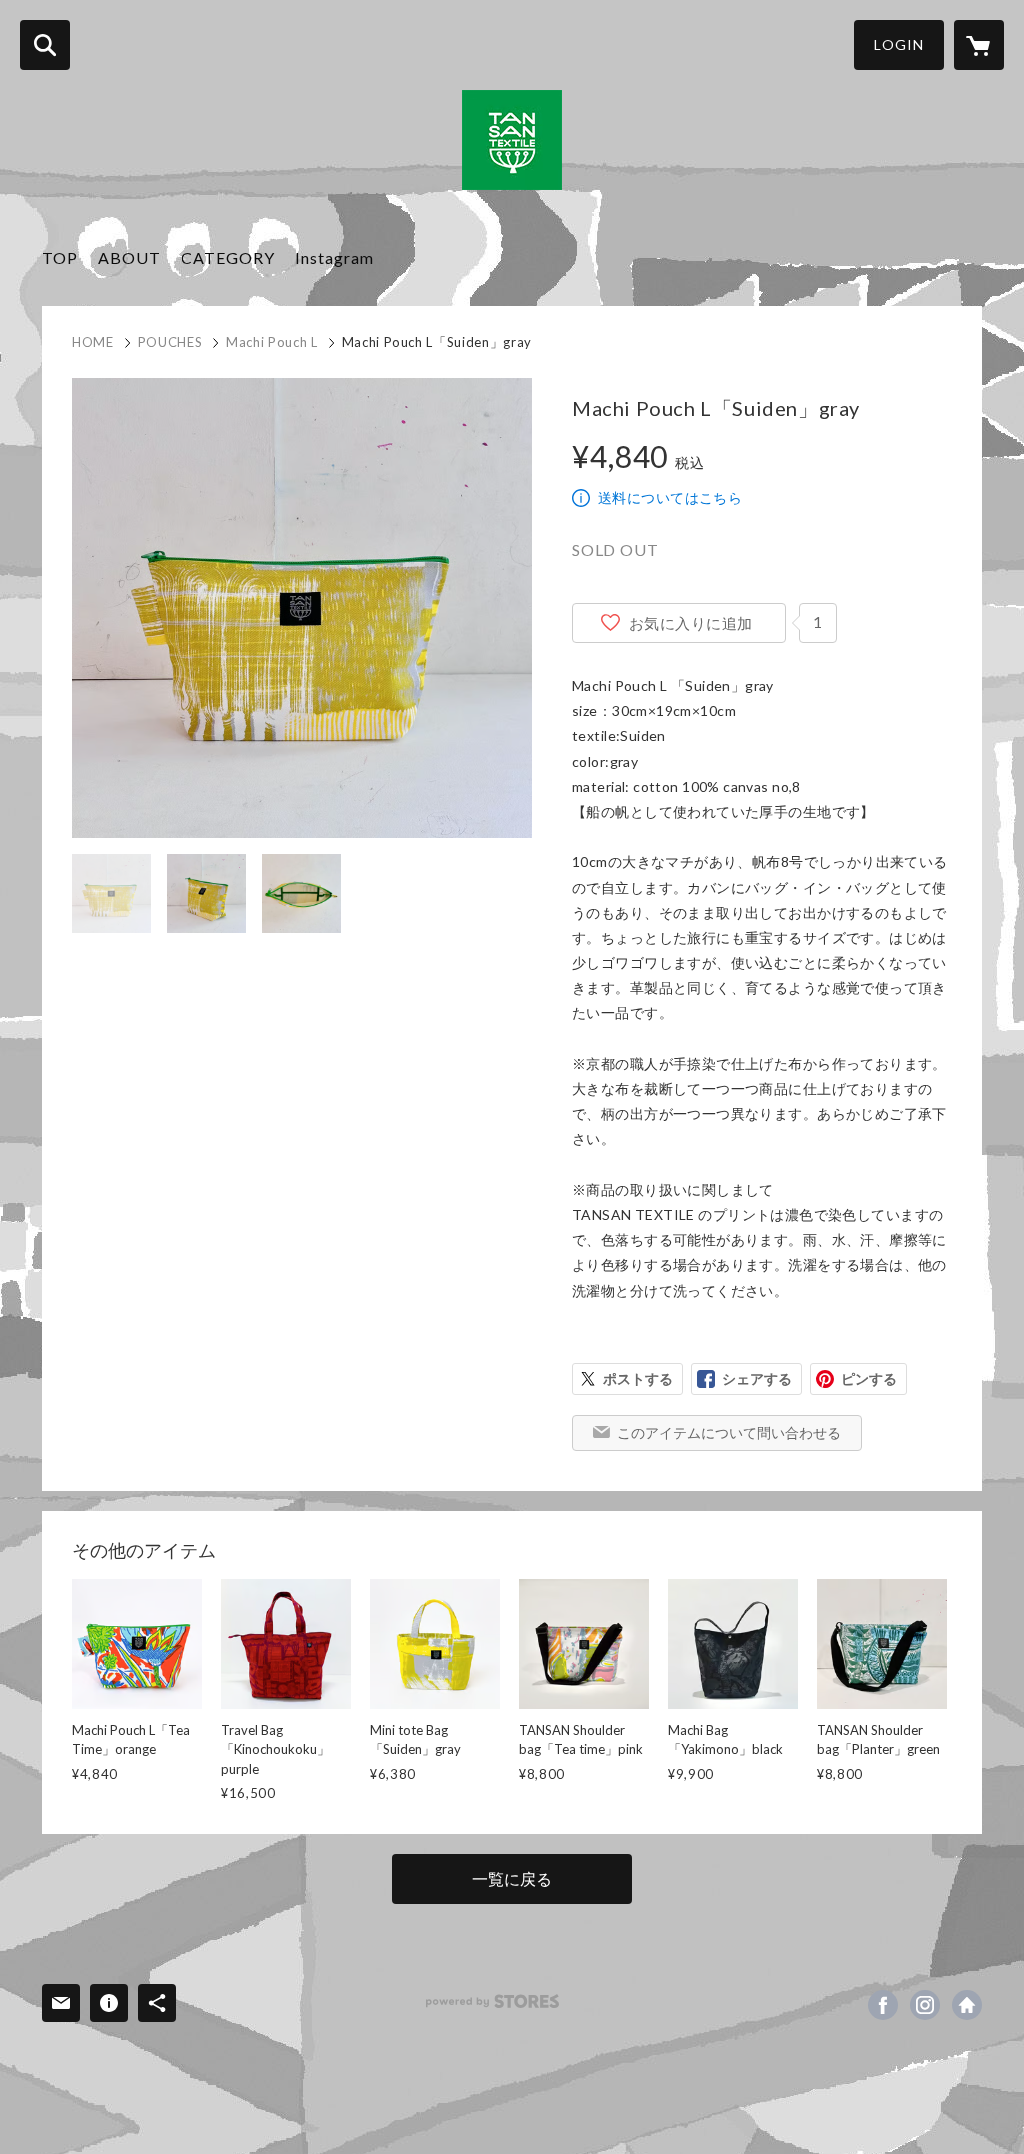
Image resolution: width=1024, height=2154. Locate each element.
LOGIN (899, 44)
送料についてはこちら (670, 497)
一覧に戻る (512, 1878)
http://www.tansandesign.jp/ (967, 2005)
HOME (93, 342)
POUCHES (170, 342)
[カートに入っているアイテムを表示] (979, 45)
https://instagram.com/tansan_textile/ (925, 2005)
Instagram (334, 257)
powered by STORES (492, 2001)
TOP (60, 257)
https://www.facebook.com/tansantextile (883, 2005)
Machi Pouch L (271, 342)
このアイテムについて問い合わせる (729, 1432)
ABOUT (129, 257)
